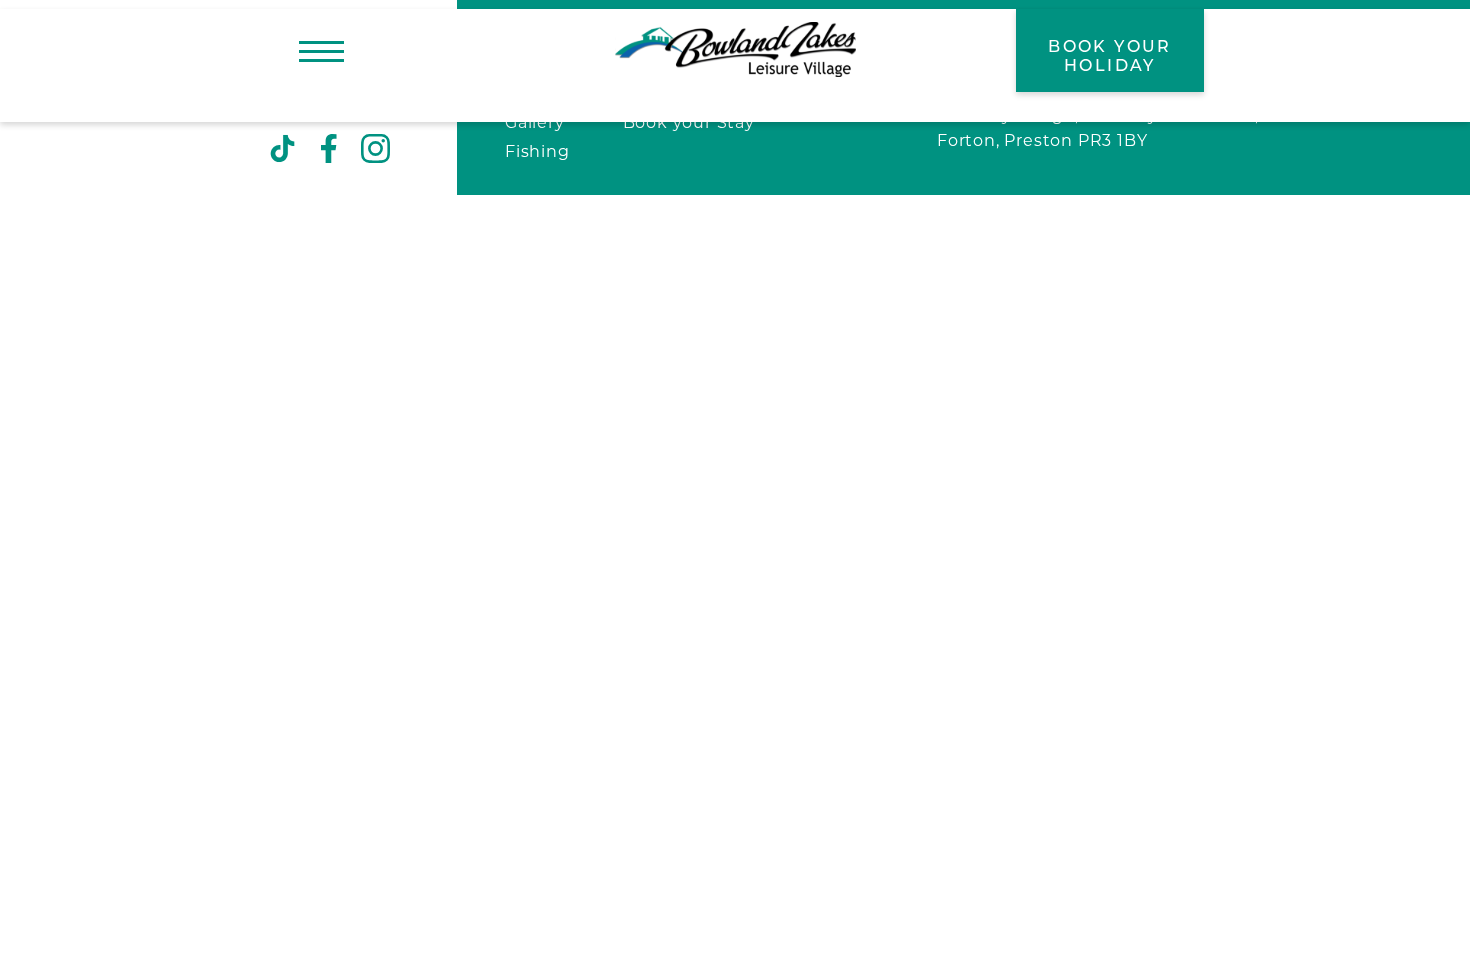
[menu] (321, 50)
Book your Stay (689, 124)
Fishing (537, 153)
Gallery (535, 124)
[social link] (282, 150)
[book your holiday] (1110, 50)
